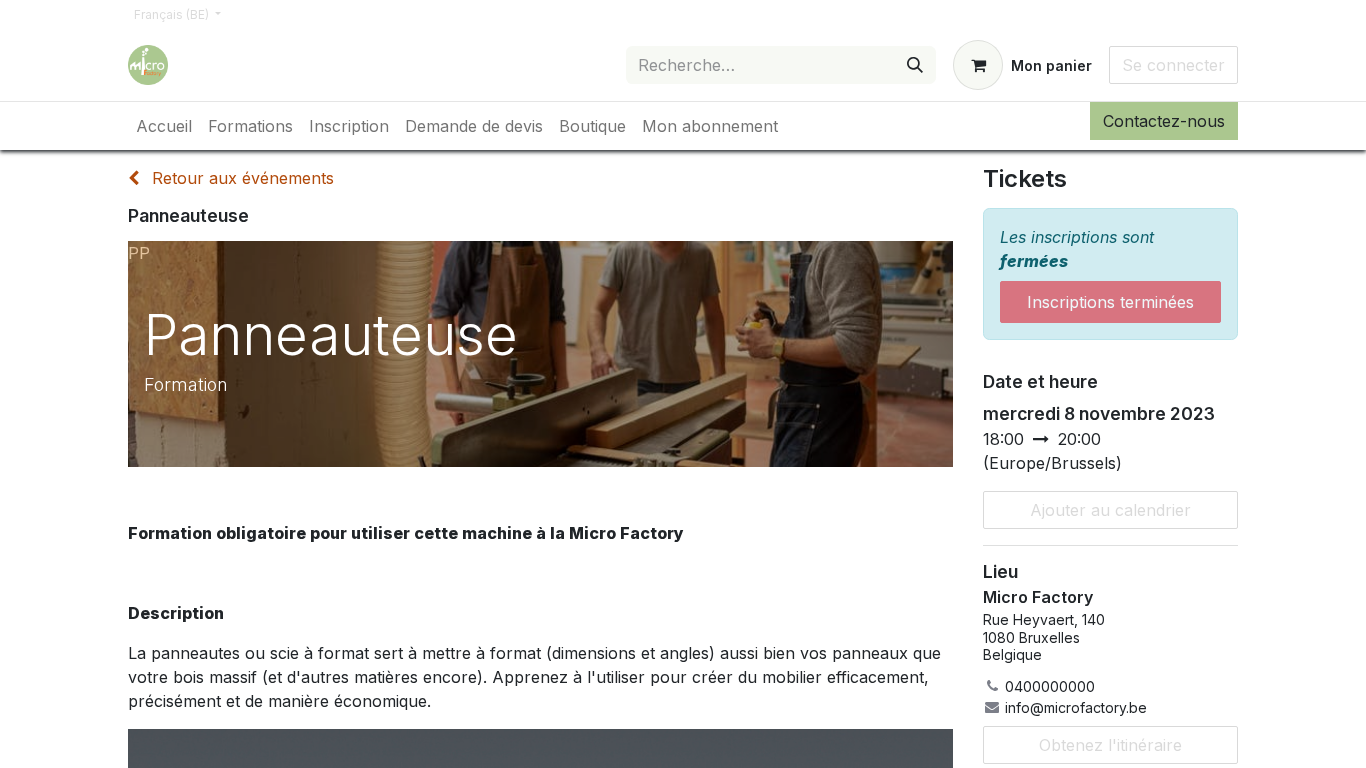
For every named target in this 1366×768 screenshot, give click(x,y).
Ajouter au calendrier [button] (1110, 510)
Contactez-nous (1164, 121)
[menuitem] (164, 126)
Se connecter (1173, 65)
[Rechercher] (915, 65)
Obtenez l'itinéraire (1110, 745)
